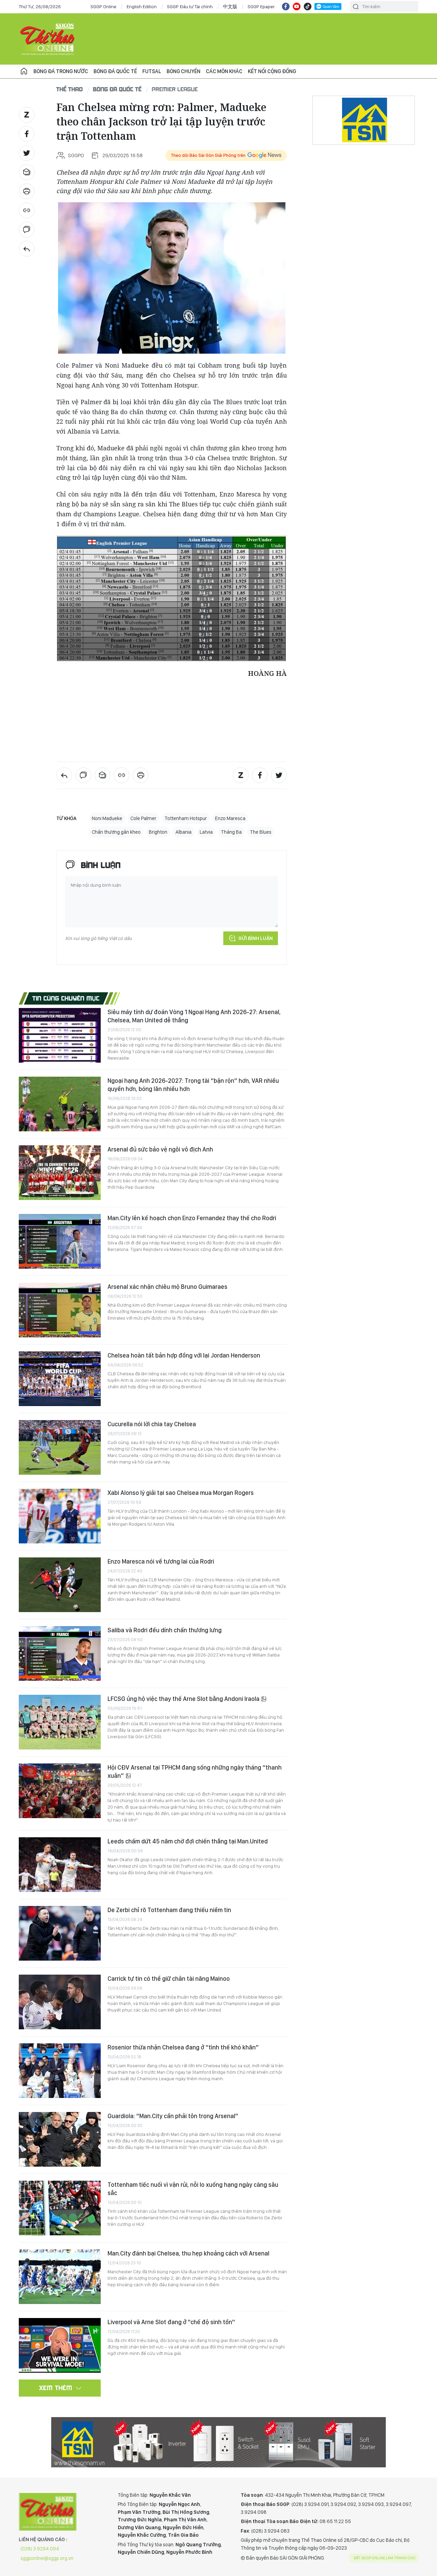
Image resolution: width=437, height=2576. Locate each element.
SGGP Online (103, 6)
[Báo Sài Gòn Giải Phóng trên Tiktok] (308, 6)
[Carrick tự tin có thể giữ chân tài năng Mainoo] (60, 2002)
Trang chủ (24, 71)
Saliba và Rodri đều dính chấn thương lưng (165, 1630)
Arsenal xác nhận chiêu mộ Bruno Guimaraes (167, 1287)
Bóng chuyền (184, 71)
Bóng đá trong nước (61, 71)
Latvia (206, 832)
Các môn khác (224, 71)
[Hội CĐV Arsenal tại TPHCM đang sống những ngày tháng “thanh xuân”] (60, 1791)
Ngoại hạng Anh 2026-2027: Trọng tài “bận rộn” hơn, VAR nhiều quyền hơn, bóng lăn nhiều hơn (193, 1085)
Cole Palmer (143, 818)
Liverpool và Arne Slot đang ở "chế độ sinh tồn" (171, 2322)
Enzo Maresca (230, 818)
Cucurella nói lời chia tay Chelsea (152, 1424)
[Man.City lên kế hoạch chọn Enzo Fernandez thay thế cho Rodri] (60, 1241)
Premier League (175, 89)
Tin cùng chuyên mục (66, 998)
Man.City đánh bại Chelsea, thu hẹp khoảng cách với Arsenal (188, 2253)
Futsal (152, 71)
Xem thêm (56, 2388)
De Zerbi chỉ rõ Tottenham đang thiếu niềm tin (169, 1910)
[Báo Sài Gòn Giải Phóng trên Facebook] (286, 6)
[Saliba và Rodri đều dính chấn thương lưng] (60, 1653)
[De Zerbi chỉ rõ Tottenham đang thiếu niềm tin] (60, 1933)
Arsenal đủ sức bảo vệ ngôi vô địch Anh (160, 1149)
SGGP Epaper (261, 6)
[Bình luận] (27, 230)
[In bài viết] (27, 191)
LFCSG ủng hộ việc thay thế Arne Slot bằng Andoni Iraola (184, 1699)
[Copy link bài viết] (27, 210)
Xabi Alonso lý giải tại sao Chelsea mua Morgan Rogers (181, 1493)
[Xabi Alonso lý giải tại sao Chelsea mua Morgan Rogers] (60, 1516)
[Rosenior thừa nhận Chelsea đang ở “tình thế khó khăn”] (60, 2071)
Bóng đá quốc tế (115, 71)
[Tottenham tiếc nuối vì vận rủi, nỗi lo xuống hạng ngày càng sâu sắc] (60, 2208)
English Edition (142, 6)
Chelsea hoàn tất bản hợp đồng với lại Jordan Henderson (184, 1355)
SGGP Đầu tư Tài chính (190, 6)
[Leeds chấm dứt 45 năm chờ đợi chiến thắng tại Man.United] (60, 1865)
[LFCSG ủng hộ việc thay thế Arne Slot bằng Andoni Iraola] (60, 1722)
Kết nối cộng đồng (272, 71)
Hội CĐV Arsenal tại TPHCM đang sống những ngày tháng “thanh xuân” (195, 1771)
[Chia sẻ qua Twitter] (27, 153)
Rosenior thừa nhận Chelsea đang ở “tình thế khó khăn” (183, 2047)
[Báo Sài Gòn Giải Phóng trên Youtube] (297, 6)
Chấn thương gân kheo (116, 832)
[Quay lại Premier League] (27, 249)
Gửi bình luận (256, 938)
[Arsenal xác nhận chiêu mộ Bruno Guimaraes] (60, 1310)
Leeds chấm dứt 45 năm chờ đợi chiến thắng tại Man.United (188, 1841)
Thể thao (70, 89)
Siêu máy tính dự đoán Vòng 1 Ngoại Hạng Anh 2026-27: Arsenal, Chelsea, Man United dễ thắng (194, 1016)
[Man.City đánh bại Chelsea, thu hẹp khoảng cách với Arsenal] (60, 2277)
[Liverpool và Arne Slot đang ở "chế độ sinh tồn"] (60, 2345)
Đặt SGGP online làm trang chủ (385, 2558)
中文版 (230, 6)
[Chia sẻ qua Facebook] (27, 134)
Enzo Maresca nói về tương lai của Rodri (161, 1561)
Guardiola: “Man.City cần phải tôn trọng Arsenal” (173, 2116)
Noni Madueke (107, 818)
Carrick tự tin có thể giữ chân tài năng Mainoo (169, 1979)
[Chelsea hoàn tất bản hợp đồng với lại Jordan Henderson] (60, 1379)
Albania (184, 832)
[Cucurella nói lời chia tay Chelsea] (60, 1447)
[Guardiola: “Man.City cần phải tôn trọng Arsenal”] (60, 2139)
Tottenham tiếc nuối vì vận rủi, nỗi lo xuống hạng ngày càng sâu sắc (193, 2189)
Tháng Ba (231, 832)
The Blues (261, 832)
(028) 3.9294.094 (40, 2549)
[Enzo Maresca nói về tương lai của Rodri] (60, 1585)
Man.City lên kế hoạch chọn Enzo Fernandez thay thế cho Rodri (192, 1218)
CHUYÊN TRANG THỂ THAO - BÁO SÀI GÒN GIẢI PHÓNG (48, 39)
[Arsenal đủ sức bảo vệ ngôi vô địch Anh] (60, 1173)
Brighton (158, 832)
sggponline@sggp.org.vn (47, 2558)
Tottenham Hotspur (186, 818)
